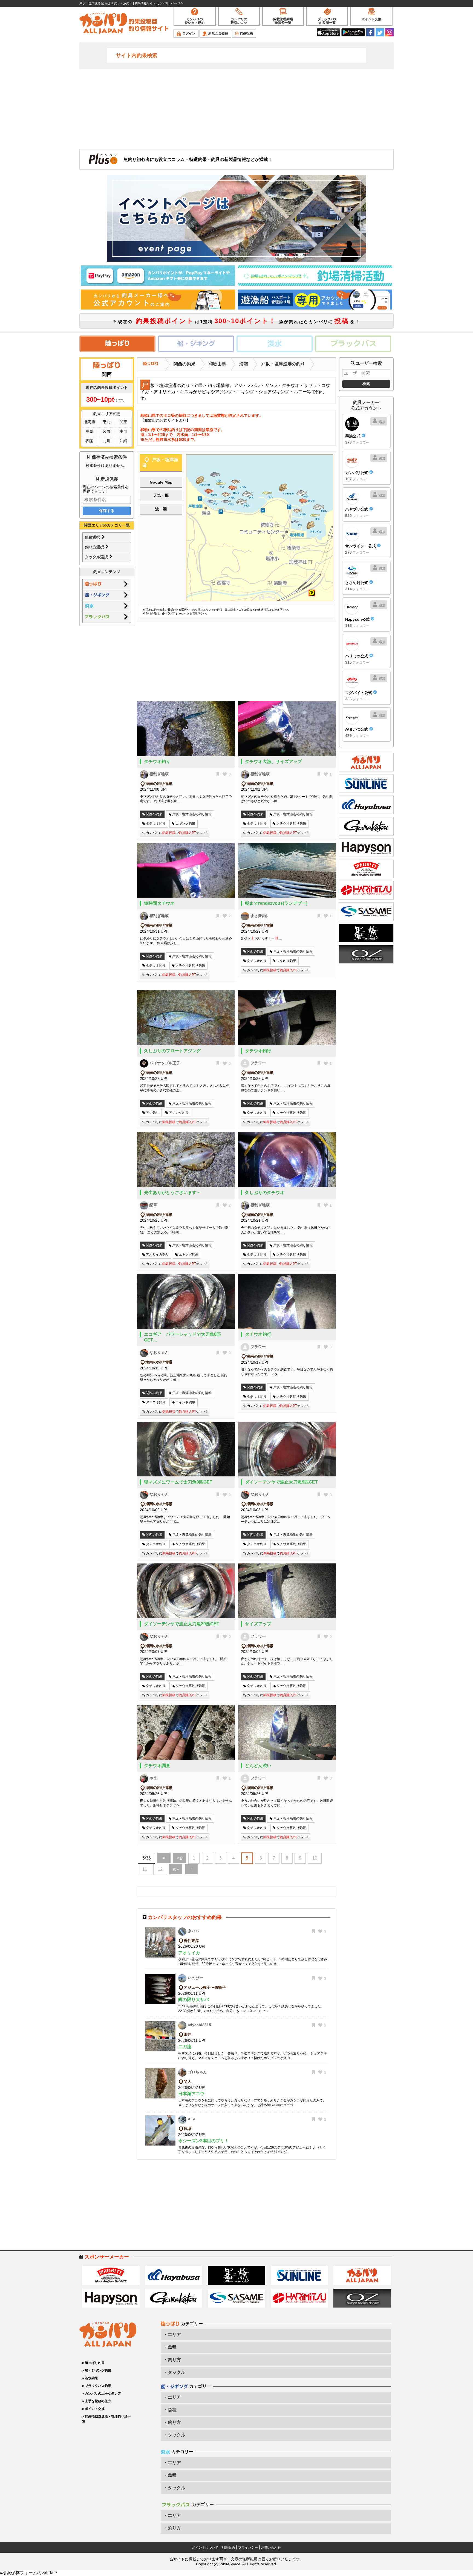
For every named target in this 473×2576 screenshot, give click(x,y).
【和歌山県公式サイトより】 (165, 420)
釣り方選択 (95, 547)
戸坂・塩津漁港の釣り (283, 364)
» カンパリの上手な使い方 (102, 2393)
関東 (123, 422)
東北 (106, 422)
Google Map (161, 482)
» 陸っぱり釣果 (93, 2363)
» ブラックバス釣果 (97, 2386)
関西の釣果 (184, 364)
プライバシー (248, 2548)
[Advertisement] (236, 108)
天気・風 (161, 495)
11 (145, 1869)
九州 (106, 441)
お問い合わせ (271, 2548)
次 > (176, 1869)
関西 (106, 431)
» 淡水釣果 (90, 2378)
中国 (123, 431)
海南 (244, 364)
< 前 (180, 1858)
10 (315, 1858)
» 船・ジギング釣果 (97, 2370)
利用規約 (228, 2548)
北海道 (90, 422)
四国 (90, 441)
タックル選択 (97, 557)
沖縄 (123, 441)
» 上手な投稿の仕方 (97, 2401)
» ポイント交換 (93, 2409)
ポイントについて (205, 2548)
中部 (90, 431)
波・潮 (161, 509)
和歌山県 (217, 364)
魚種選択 (93, 537)
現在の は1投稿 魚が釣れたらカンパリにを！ (238, 321)
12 (160, 1869)
